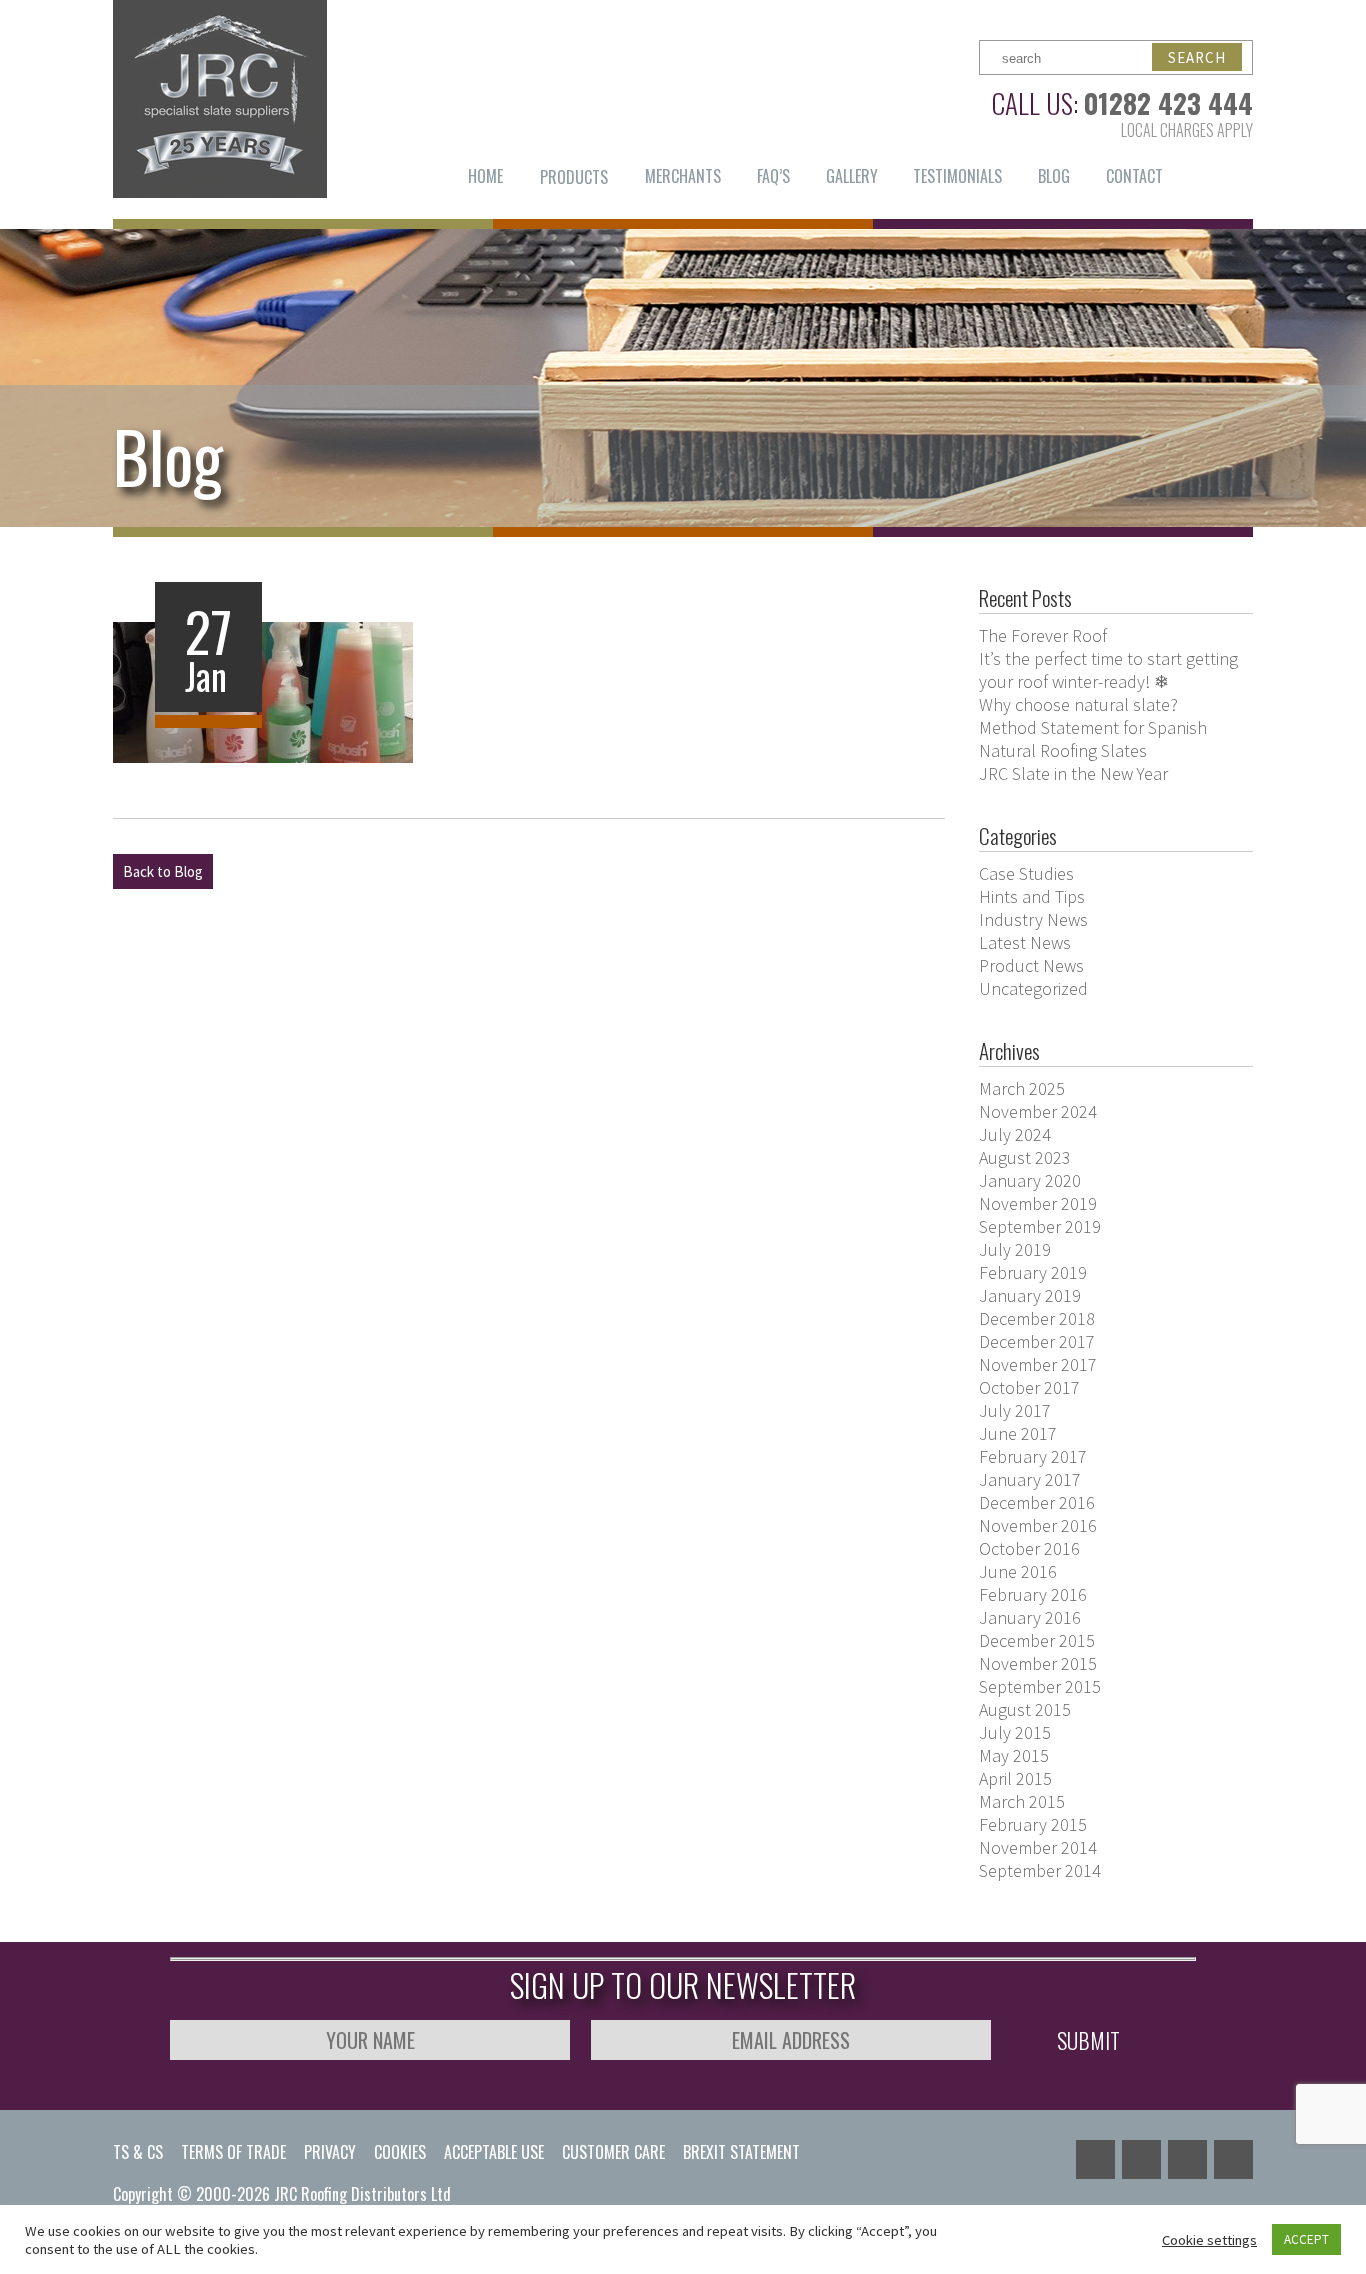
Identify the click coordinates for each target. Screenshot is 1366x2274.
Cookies (400, 2152)
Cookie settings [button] (1209, 2240)
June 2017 (1018, 1433)
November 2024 (1038, 1111)
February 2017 (1033, 1456)
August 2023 (1025, 1157)
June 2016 (1018, 1571)
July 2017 (1015, 1410)
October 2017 (1029, 1387)
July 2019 (1015, 1249)
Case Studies (1026, 873)
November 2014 (1038, 1847)
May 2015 (1014, 1755)
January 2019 (1030, 1295)
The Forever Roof (1043, 635)
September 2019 (1040, 1226)
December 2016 (1037, 1502)
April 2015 (1015, 1778)
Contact (1134, 176)
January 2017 (1030, 1479)
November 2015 (1038, 1663)
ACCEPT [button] (1306, 2239)
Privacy (330, 2152)
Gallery (852, 176)
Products (574, 177)
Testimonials (957, 176)
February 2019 (1033, 1272)
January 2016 (1030, 1617)
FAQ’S (773, 176)
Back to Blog (163, 871)
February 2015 (1033, 1824)
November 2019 (1038, 1203)
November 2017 (1038, 1364)
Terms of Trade (233, 2152)
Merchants (683, 176)
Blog (1054, 176)
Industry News (1033, 919)
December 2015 (1037, 1640)
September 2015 (1040, 1686)
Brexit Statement (741, 2152)
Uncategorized (1033, 988)
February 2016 (1033, 1594)
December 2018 (1037, 1318)
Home (485, 176)
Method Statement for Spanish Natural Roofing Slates (1093, 739)
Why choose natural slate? (1078, 704)
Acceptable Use (494, 2152)
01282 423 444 (1168, 103)
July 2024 (1015, 1134)
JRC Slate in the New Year (1073, 773)
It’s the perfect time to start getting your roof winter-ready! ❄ (1108, 670)
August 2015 (1025, 1709)
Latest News (1025, 942)
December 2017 (1037, 1341)
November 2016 (1038, 1525)
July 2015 (1015, 1732)
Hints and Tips (1032, 896)
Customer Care (613, 2152)
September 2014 (1040, 1870)
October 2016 (1029, 1548)
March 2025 (1022, 1088)
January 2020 (1030, 1180)
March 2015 (1022, 1801)
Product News (1031, 965)
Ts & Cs (138, 2152)
